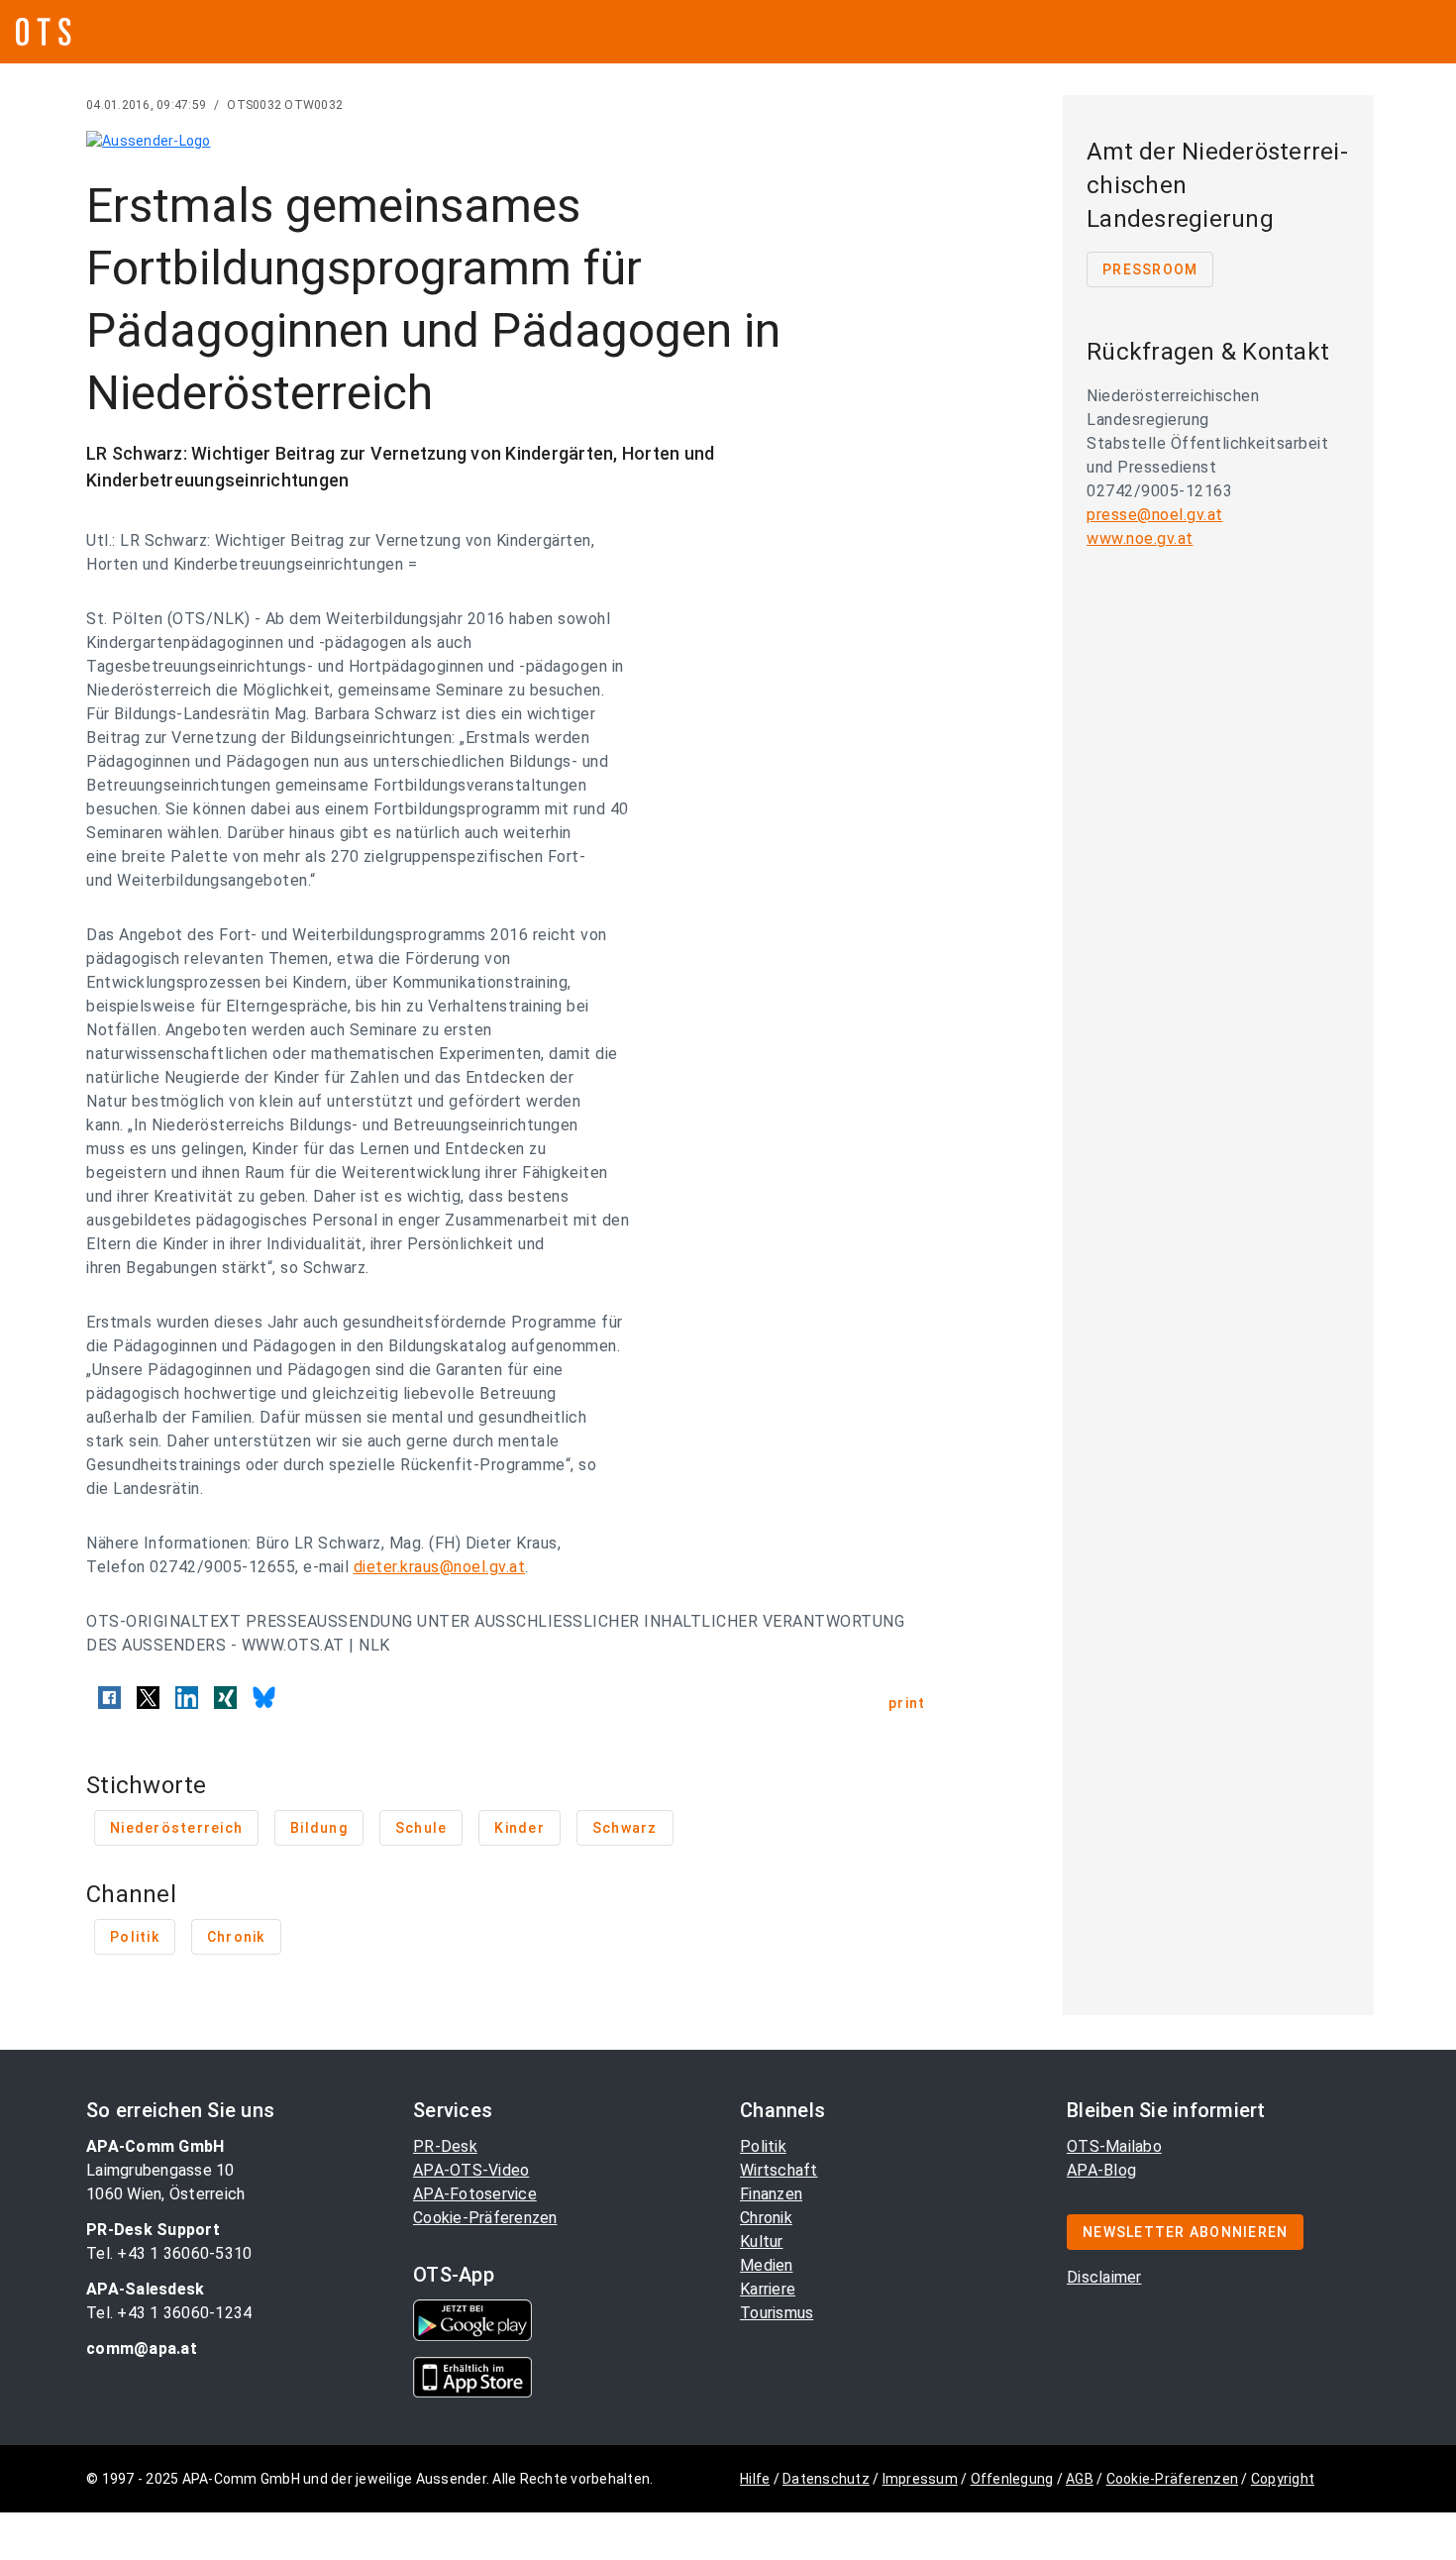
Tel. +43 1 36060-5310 (169, 2253)
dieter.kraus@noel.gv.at (440, 1567)
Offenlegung (1012, 2479)
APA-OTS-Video (471, 2170)
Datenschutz (826, 2479)
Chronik (766, 2218)
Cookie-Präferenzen (485, 2218)
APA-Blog (1101, 2170)
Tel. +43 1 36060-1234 (169, 2313)
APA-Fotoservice (475, 2194)
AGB (1080, 2479)
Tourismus (777, 2313)
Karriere (768, 2289)
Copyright (1283, 2479)
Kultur (762, 2241)
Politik (763, 2146)
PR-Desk (445, 2146)
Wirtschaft (779, 2170)
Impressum (920, 2479)
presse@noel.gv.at (1155, 515)
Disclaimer (1104, 2277)
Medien (767, 2265)
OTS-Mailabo (1114, 2146)
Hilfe (755, 2479)
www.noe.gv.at (1140, 538)
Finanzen (771, 2194)
